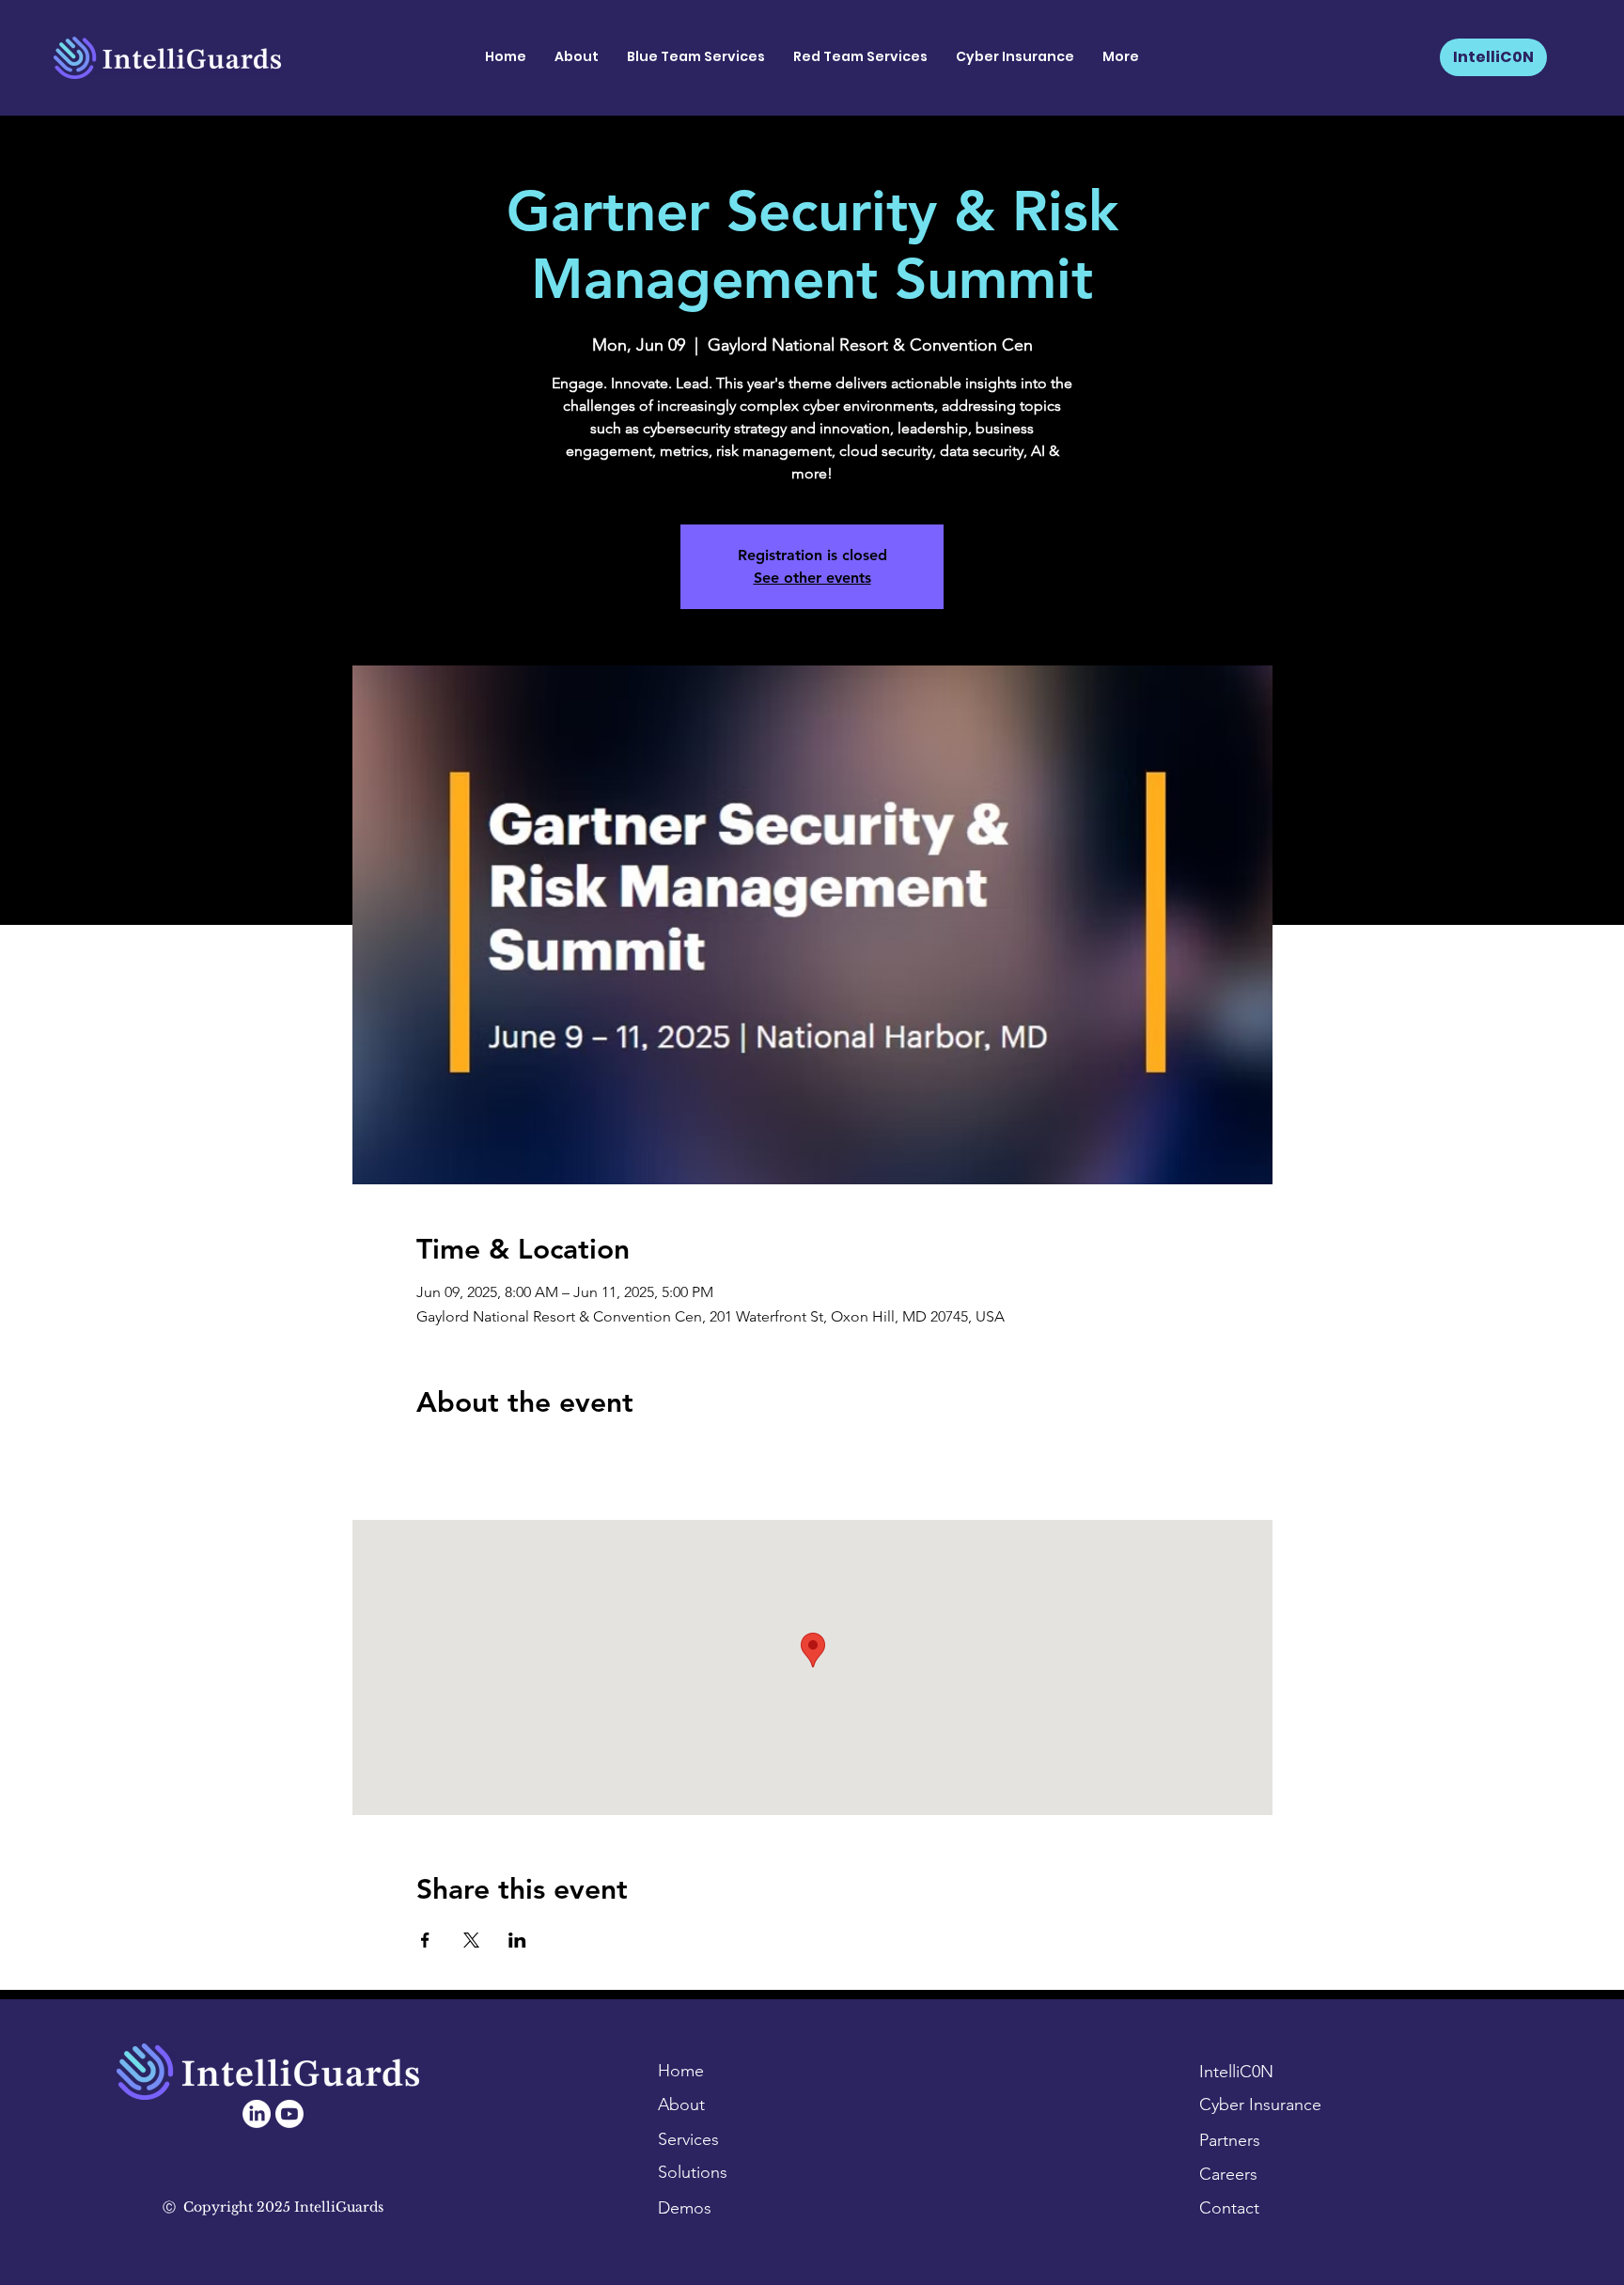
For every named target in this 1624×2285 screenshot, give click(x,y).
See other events (812, 578)
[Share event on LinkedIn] (517, 1940)
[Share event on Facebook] (425, 1940)
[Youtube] (289, 2114)
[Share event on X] (471, 1940)
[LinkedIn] (257, 2114)
